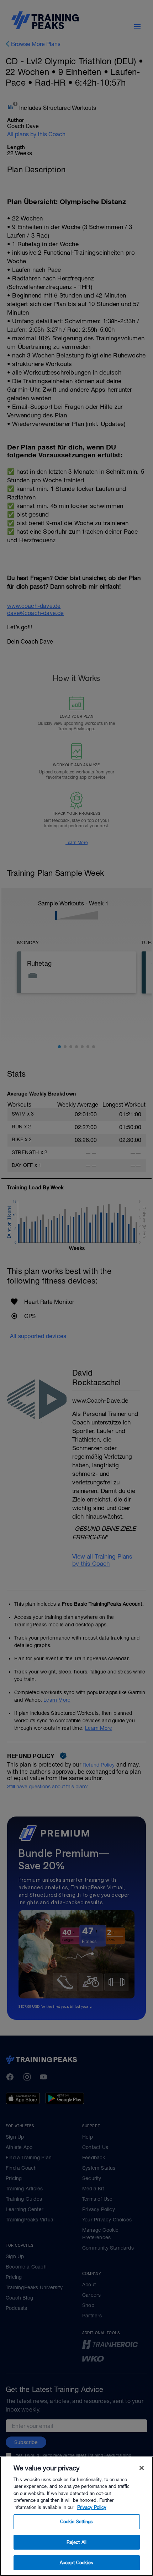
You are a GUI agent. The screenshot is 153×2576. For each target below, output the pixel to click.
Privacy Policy (92, 2507)
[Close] (142, 2468)
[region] (76, 2516)
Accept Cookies (76, 2563)
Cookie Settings (77, 2522)
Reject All (76, 2542)
